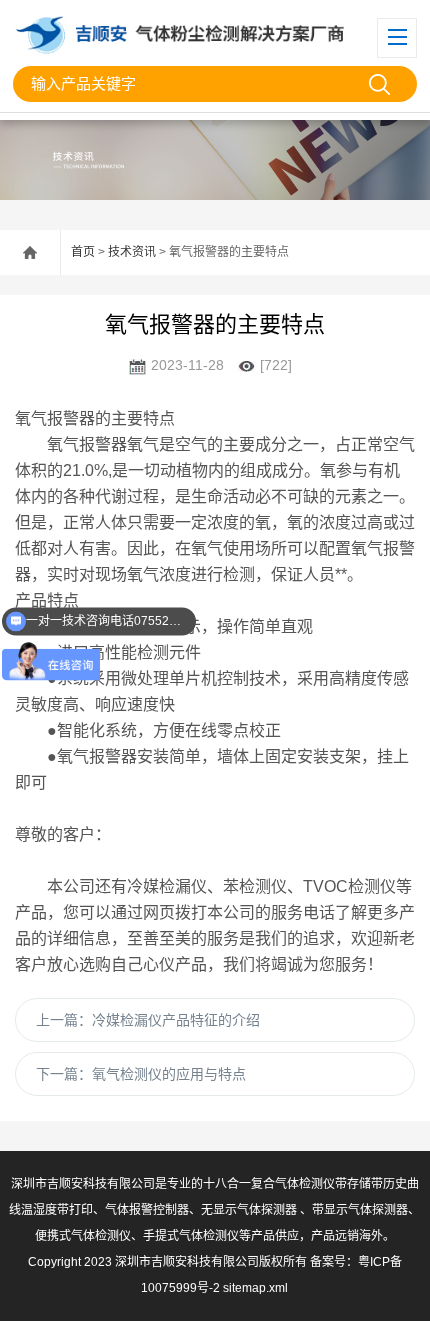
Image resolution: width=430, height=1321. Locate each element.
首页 (83, 252)
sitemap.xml (255, 1288)
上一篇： (148, 1020)
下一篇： (141, 1074)
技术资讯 (132, 252)
